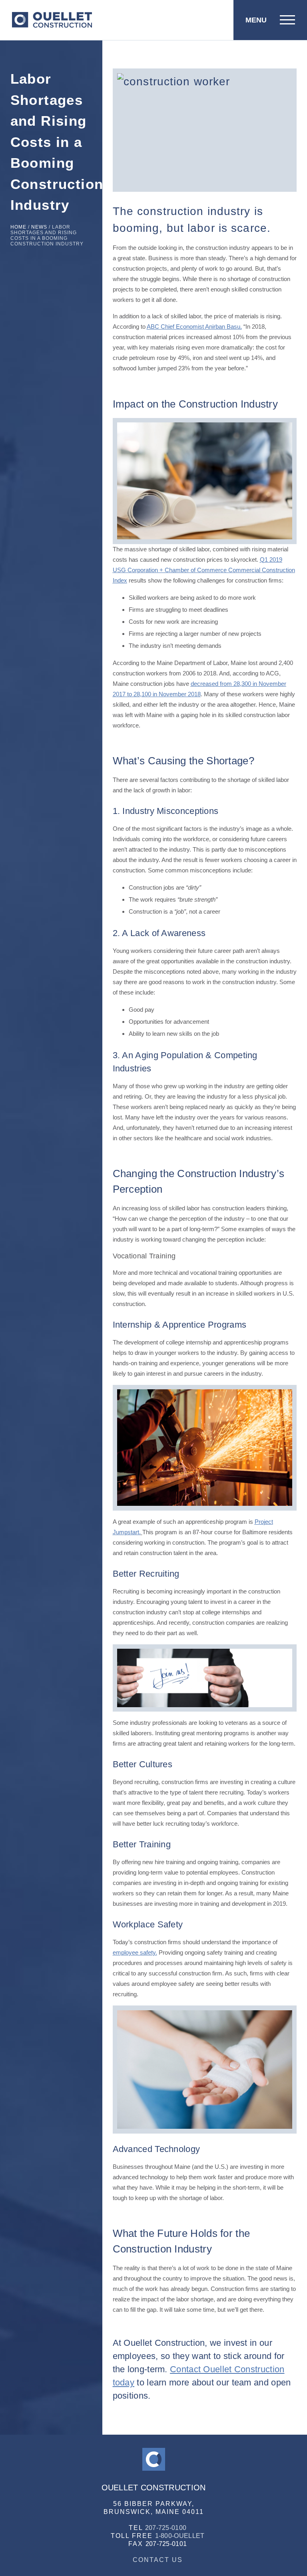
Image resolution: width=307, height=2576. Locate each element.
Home (18, 227)
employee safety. (135, 1952)
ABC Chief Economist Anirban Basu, (194, 327)
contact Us (158, 2560)
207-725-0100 (166, 2528)
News (39, 227)
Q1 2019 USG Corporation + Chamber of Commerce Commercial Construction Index (204, 570)
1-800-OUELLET (180, 2536)
